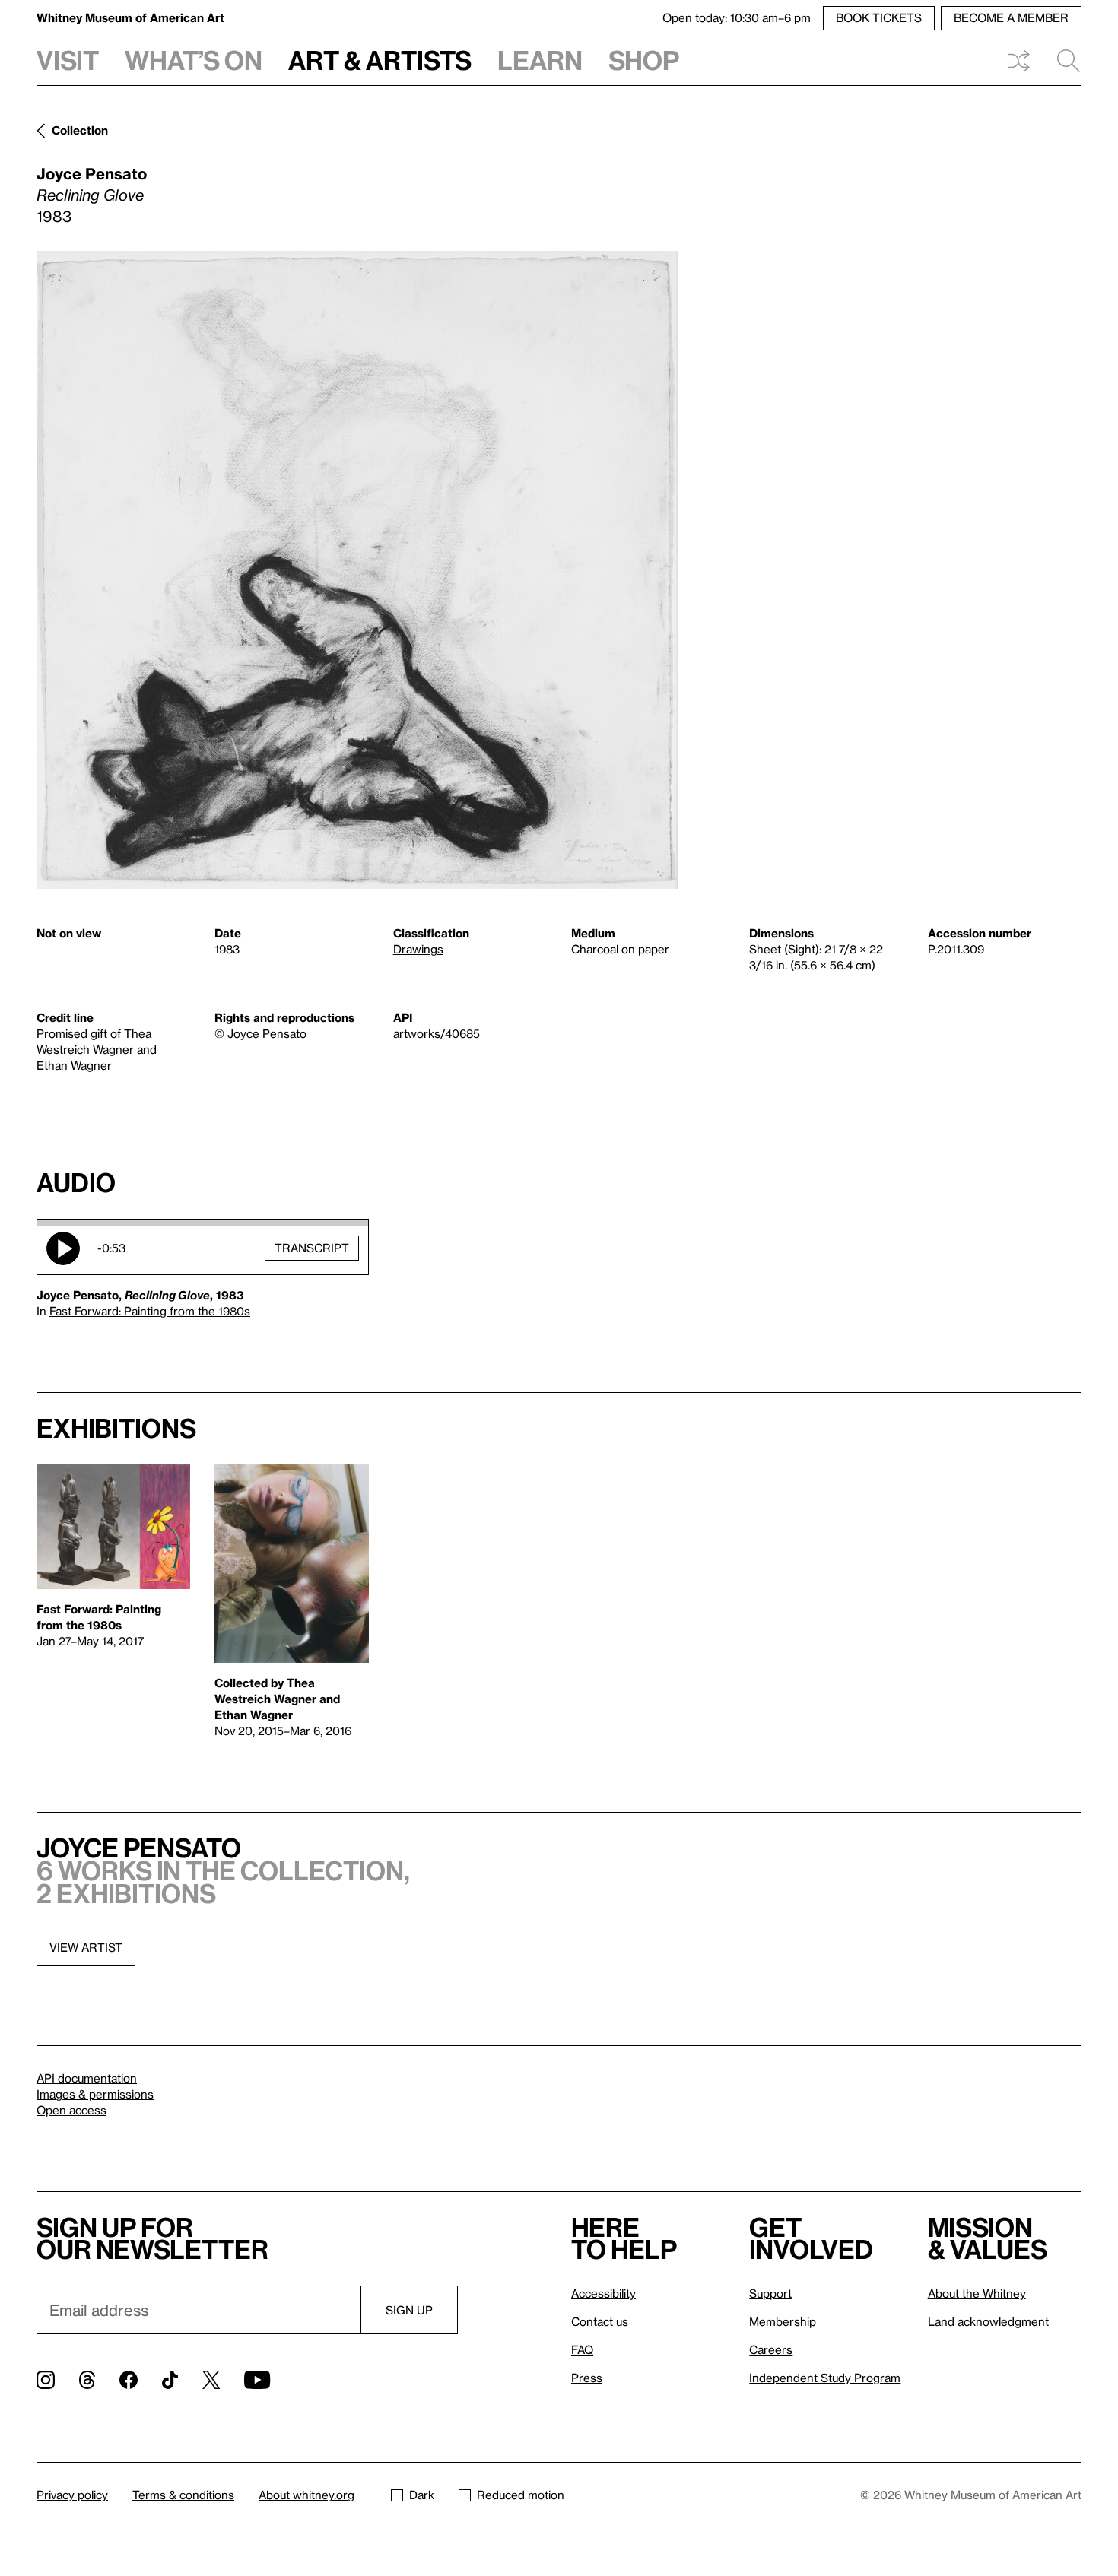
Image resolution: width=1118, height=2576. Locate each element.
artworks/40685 (437, 1033)
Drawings (418, 949)
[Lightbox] (357, 570)
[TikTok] (170, 2380)
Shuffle (1018, 61)
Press (587, 2378)
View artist (86, 1947)
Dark (422, 2495)
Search (1062, 61)
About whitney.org (306, 2495)
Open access (71, 2110)
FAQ (582, 2349)
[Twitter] (211, 2380)
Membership (783, 2321)
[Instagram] (46, 2380)
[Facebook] (129, 2380)
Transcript (312, 1248)
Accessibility (603, 2293)
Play (63, 1248)
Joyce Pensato (92, 173)
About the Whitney (977, 2293)
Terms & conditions (183, 2495)
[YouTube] (257, 2380)
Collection (80, 130)
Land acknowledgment (988, 2321)
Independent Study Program (825, 2378)
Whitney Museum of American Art (130, 17)
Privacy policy (72, 2495)
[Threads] (87, 2380)
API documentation (87, 2078)
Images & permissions (95, 2094)
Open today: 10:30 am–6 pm (737, 17)
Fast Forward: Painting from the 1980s (150, 1311)
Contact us (600, 2321)
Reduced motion (521, 2495)
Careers (771, 2349)
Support (770, 2293)
